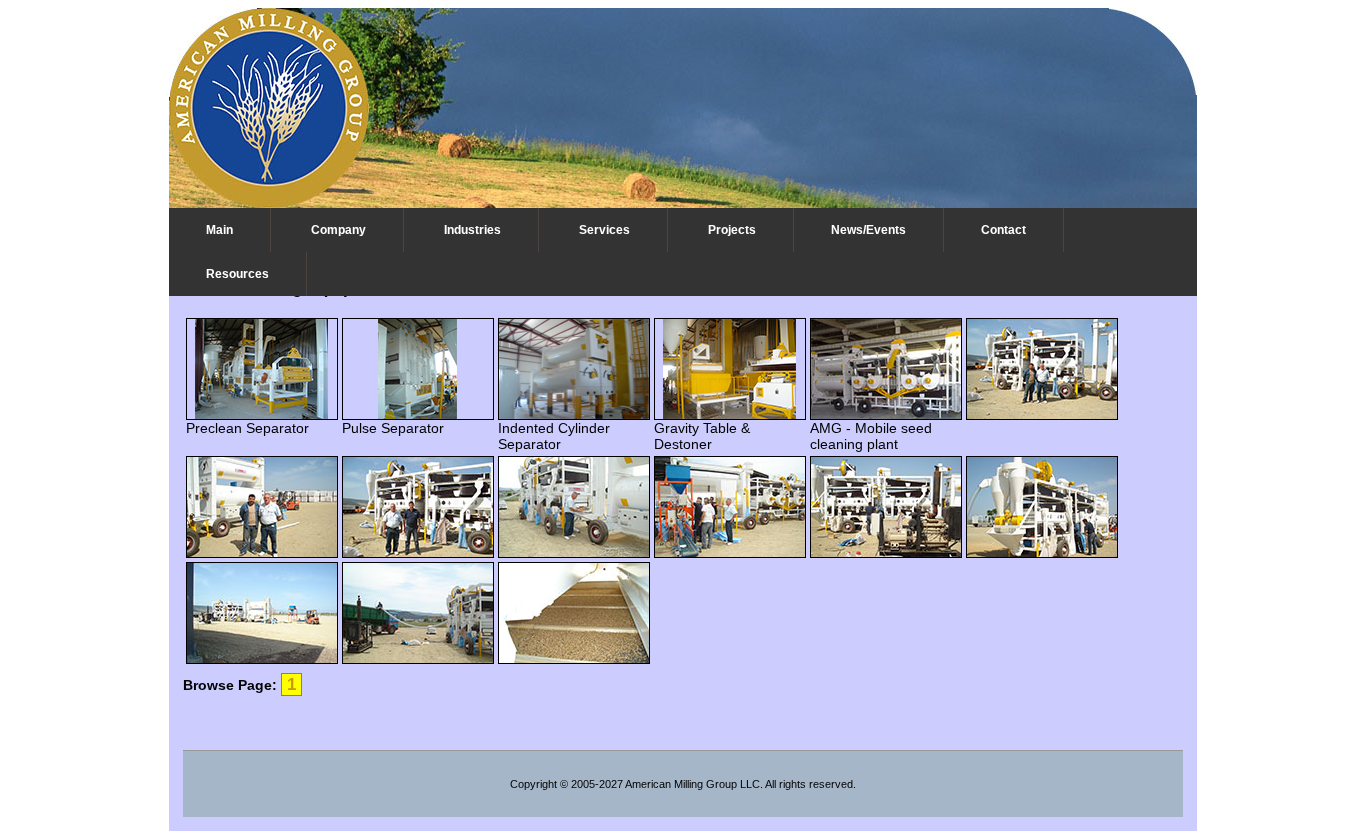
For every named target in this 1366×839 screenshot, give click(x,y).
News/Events (868, 230)
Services (604, 230)
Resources (237, 274)
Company (338, 230)
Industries (472, 230)
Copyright (533, 784)
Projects (732, 230)
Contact (1003, 230)
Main (219, 230)
